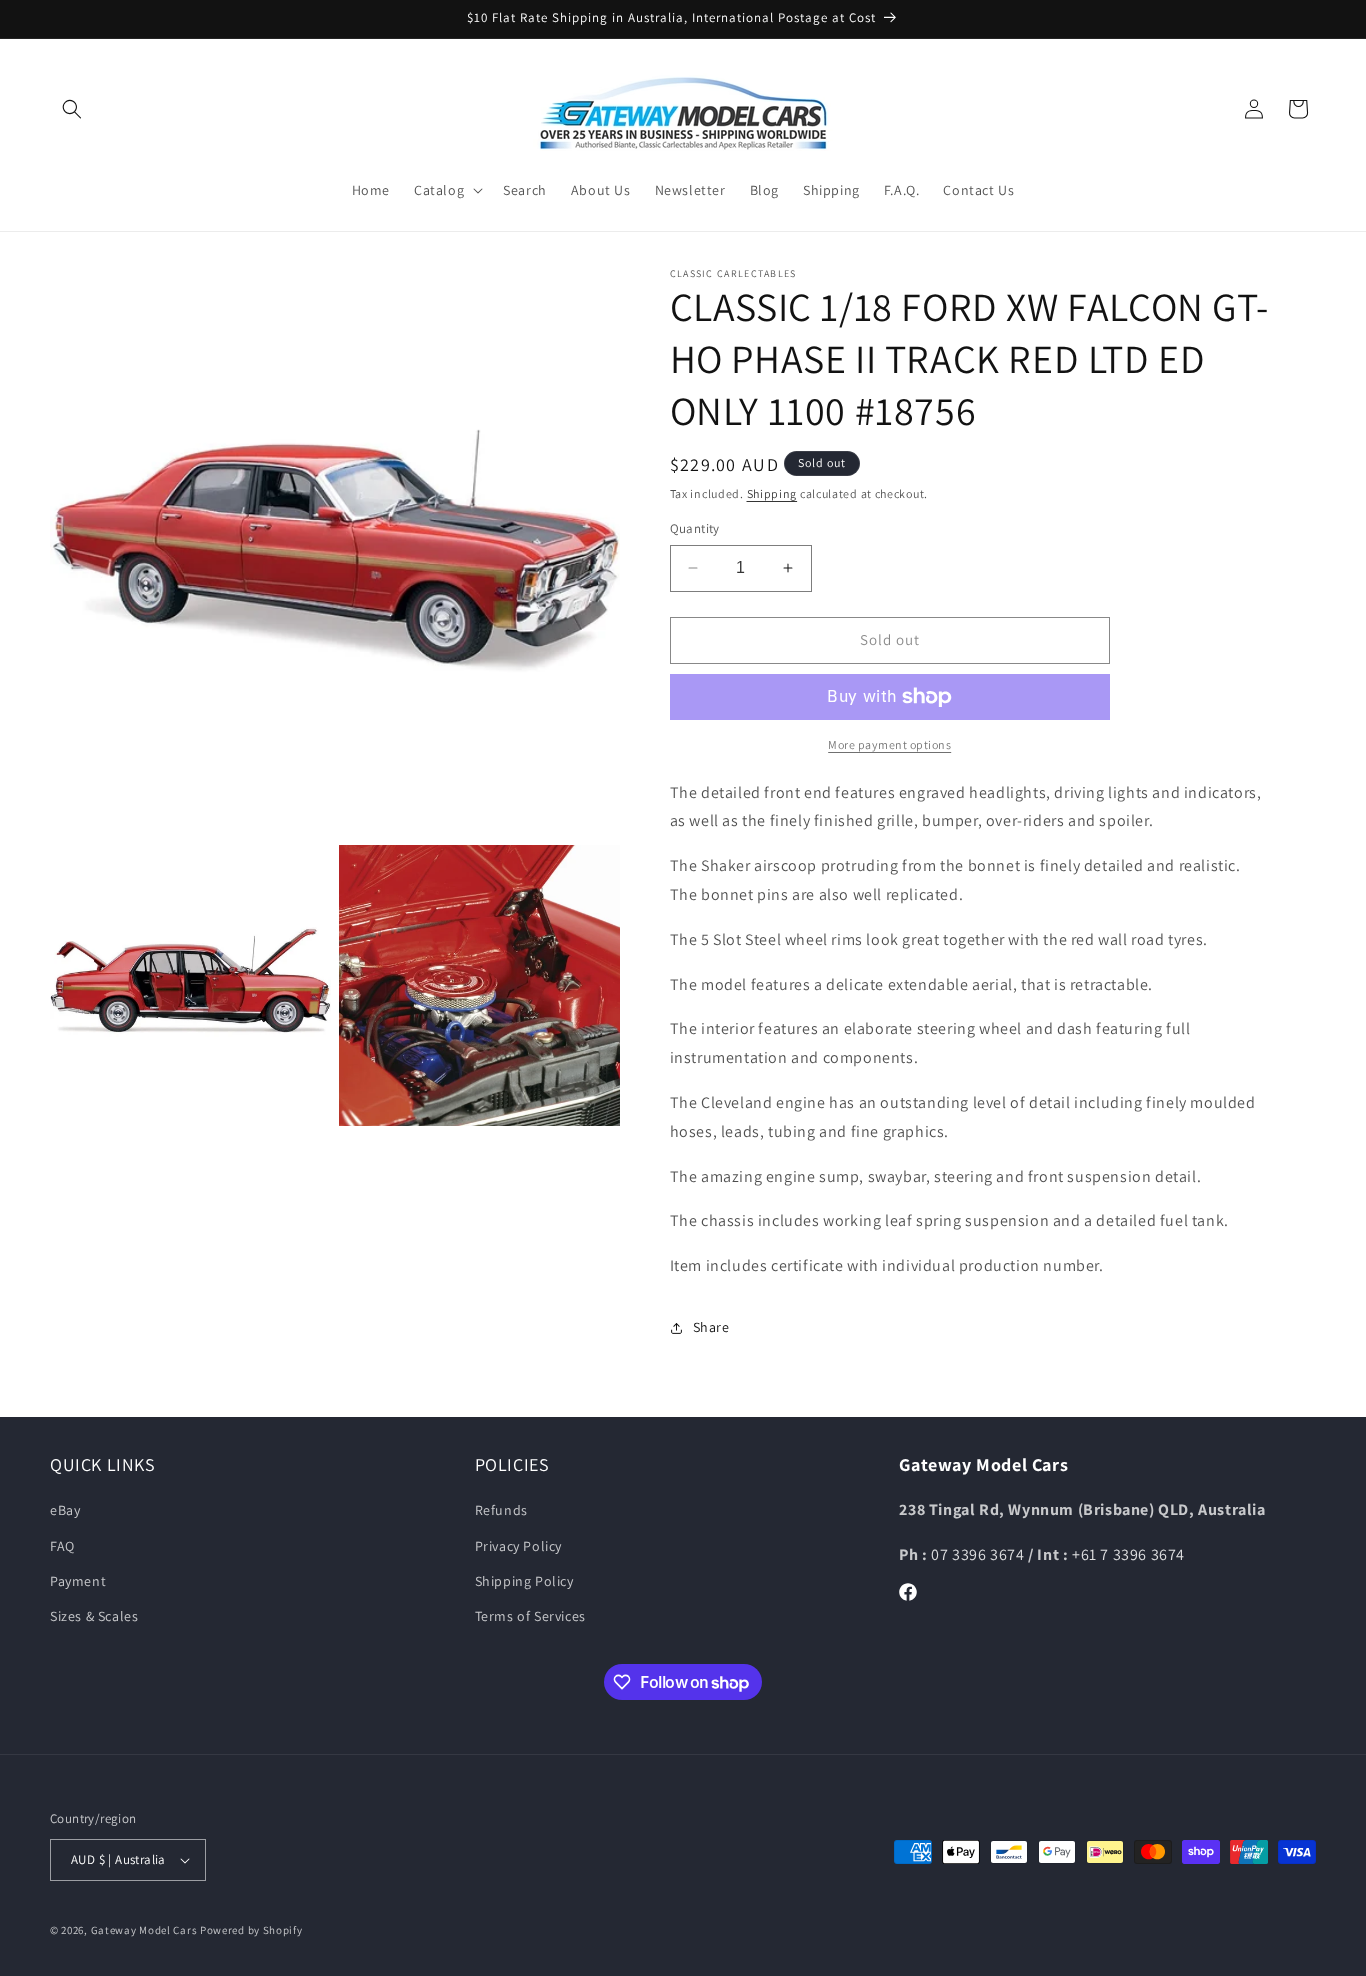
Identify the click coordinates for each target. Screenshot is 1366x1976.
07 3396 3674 (979, 1554)
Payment (78, 1581)
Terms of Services (530, 1616)
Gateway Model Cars (144, 1930)
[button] (72, 109)
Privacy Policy (518, 1546)
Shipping (772, 493)
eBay (65, 1510)
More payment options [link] (889, 744)
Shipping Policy (524, 1581)
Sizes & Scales (94, 1616)
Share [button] (711, 1327)
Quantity (695, 528)
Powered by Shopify (251, 1930)
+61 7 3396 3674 (1128, 1554)
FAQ (62, 1546)
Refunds (501, 1510)
